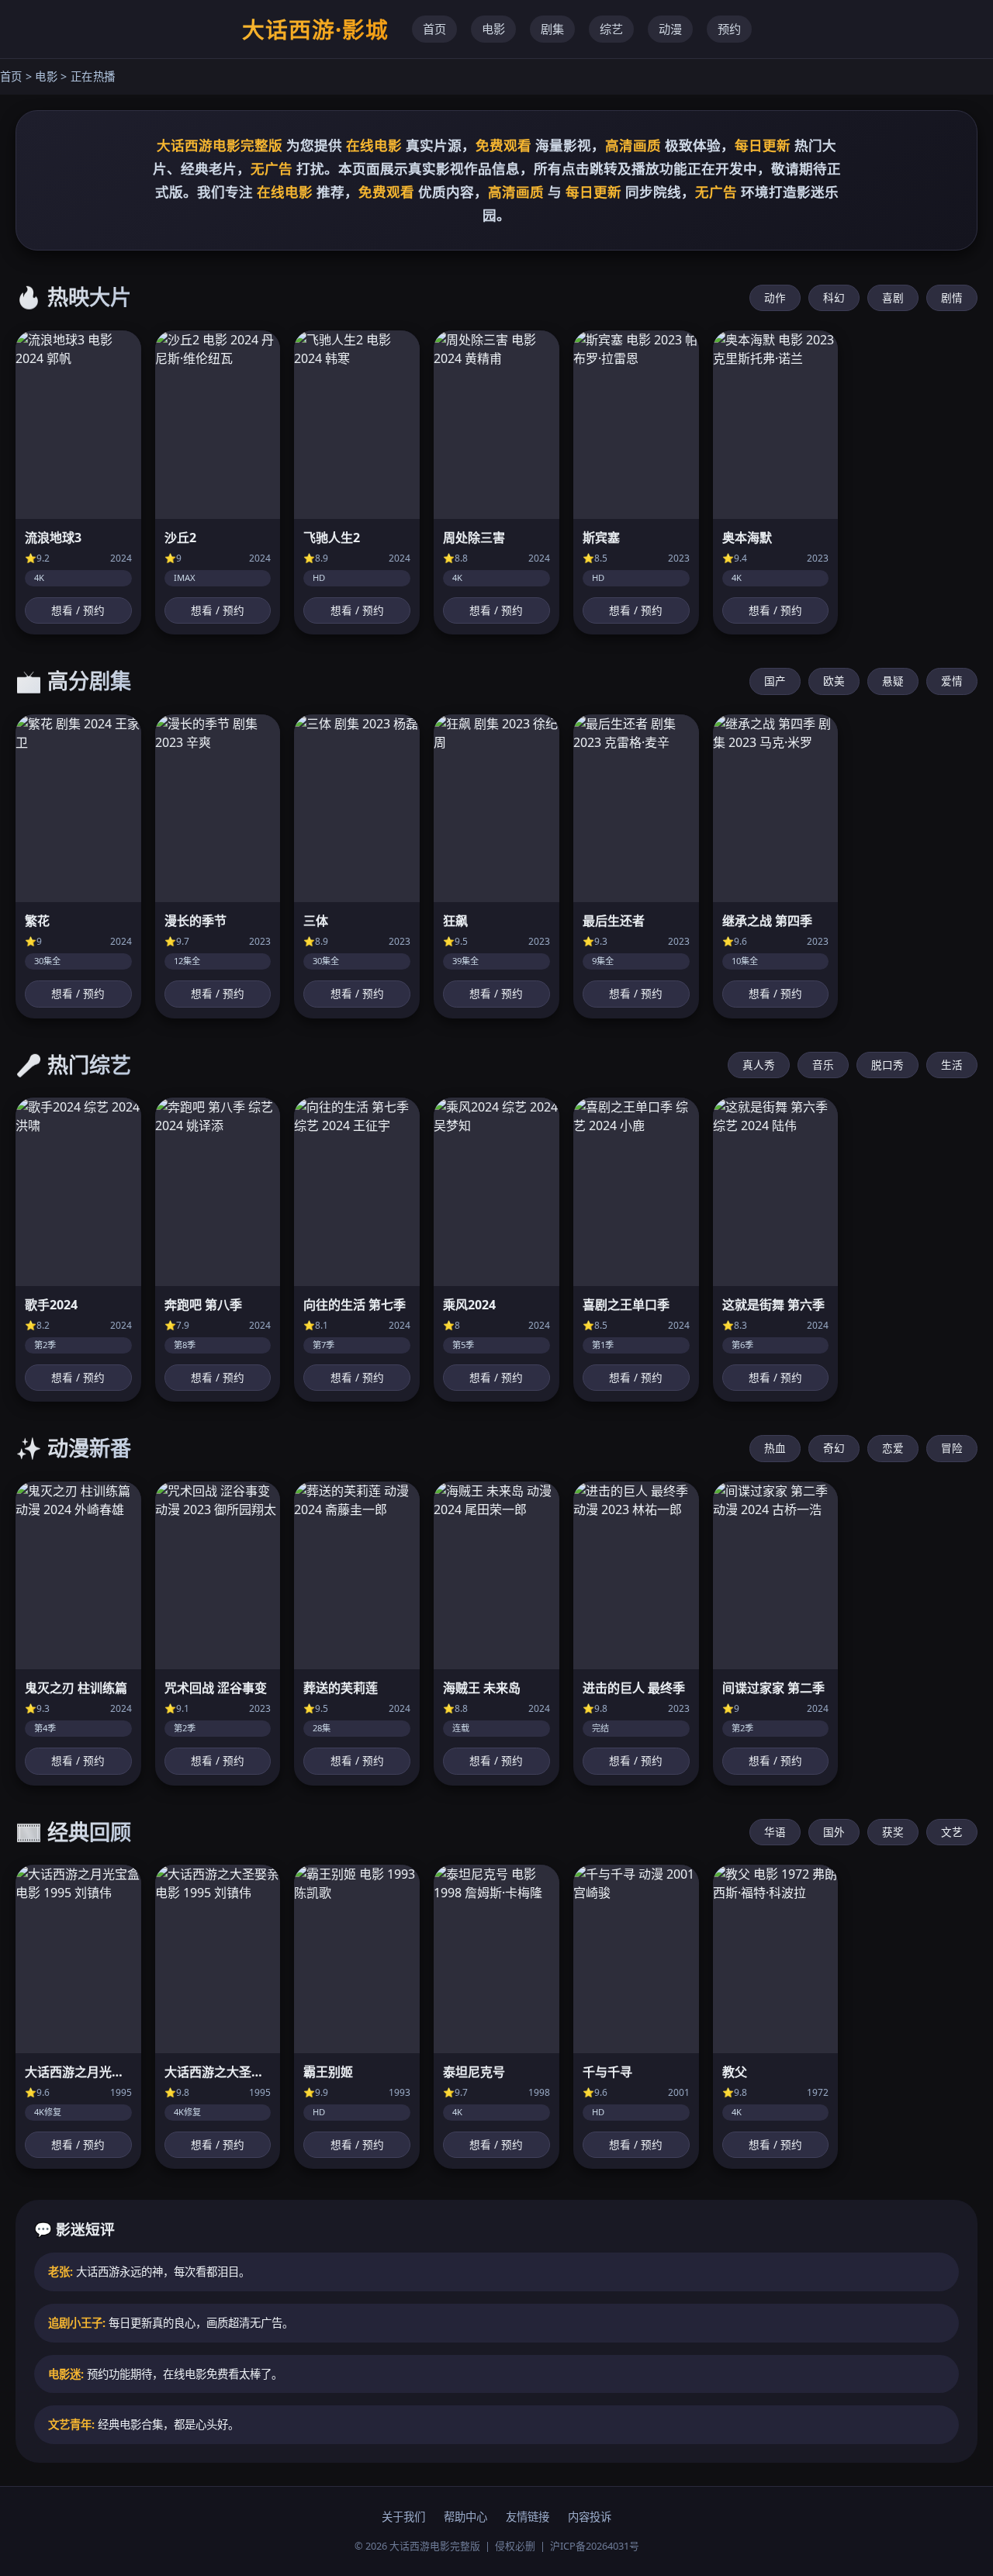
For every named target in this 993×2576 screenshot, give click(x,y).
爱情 (952, 681)
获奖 (893, 1832)
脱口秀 (887, 1065)
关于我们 (403, 2517)
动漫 (670, 29)
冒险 (952, 1448)
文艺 (952, 1832)
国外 (834, 1832)
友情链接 (528, 2517)
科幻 (834, 297)
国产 (775, 681)
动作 (775, 297)
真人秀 (759, 1065)
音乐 (823, 1065)
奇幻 (834, 1448)
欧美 (834, 681)
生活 (952, 1065)
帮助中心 (465, 2517)
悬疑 (893, 681)
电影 (493, 29)
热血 (775, 1448)
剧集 (552, 29)
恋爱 (893, 1448)
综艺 (611, 29)
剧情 (952, 297)
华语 (775, 1832)
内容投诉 (590, 2517)
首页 (434, 29)
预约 (729, 29)
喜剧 (893, 297)
